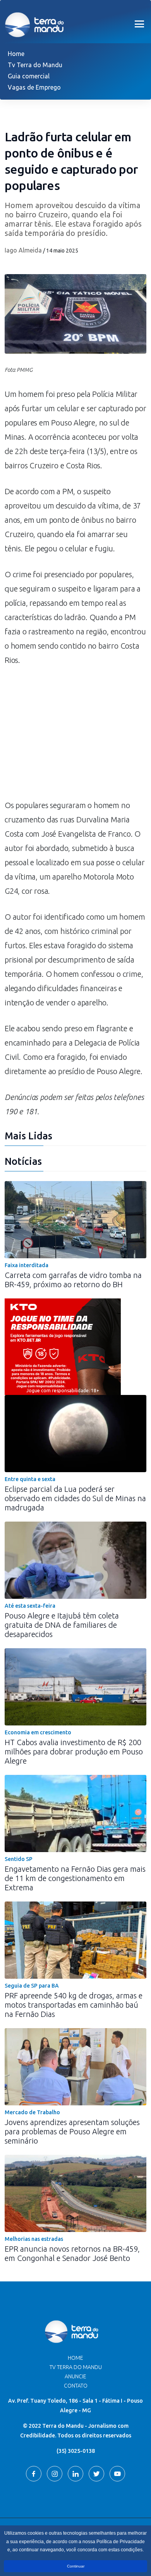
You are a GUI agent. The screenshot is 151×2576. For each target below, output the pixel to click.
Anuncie (75, 2376)
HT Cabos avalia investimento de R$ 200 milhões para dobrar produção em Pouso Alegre (74, 1752)
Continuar (76, 2566)
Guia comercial (29, 76)
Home (16, 54)
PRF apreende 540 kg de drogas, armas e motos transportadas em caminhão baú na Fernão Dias (74, 2005)
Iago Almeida (23, 250)
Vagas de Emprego (34, 87)
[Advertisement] (75, 736)
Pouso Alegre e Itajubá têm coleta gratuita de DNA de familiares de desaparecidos (62, 1625)
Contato (76, 2386)
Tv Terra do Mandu (35, 65)
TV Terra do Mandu (76, 2367)
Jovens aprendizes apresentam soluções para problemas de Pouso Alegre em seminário (72, 2131)
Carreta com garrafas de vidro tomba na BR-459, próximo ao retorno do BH (73, 1280)
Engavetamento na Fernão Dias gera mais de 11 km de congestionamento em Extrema (75, 1878)
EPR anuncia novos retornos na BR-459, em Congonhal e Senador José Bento (72, 2253)
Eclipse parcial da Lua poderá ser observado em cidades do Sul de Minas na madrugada (75, 1498)
